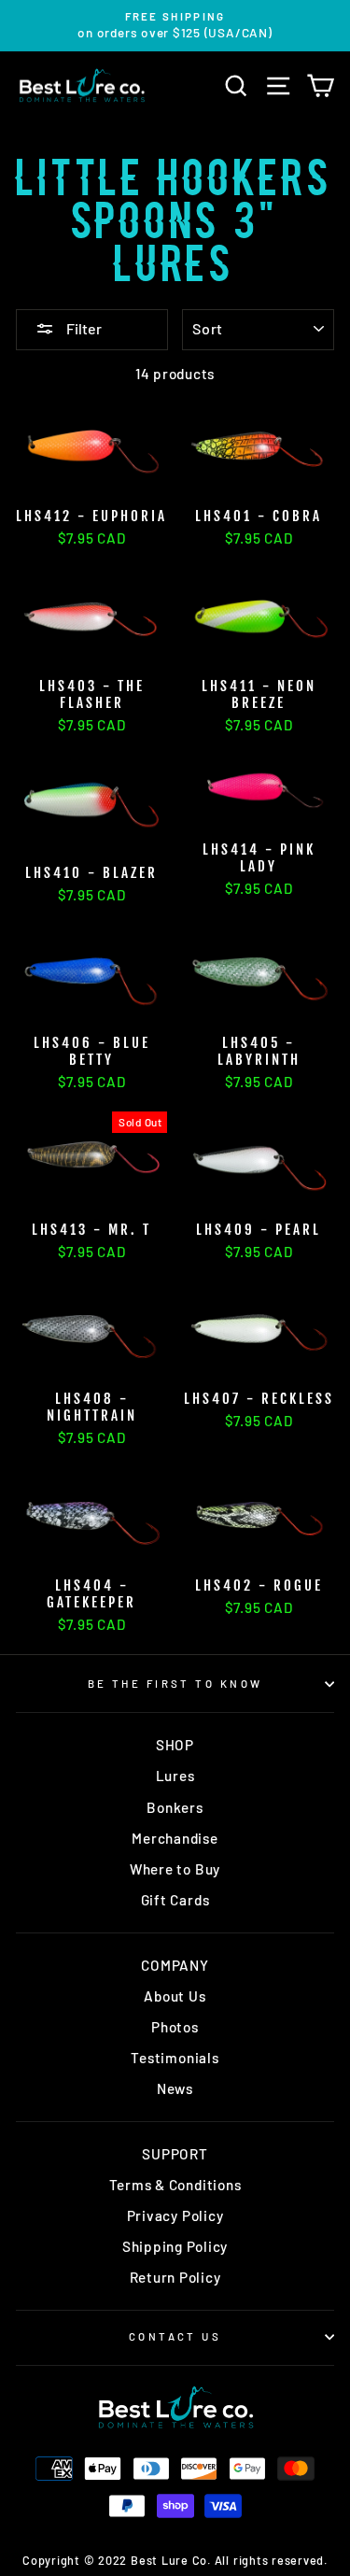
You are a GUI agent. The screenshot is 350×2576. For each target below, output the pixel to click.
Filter (83, 328)
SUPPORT (175, 2154)
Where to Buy (175, 1869)
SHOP (175, 1745)
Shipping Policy (175, 2246)
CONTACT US (175, 2336)
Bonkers (175, 1807)
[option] (175, 26)
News (175, 2088)
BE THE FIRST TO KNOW (175, 1684)
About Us (175, 1996)
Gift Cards (175, 1900)
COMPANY (175, 1965)
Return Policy (175, 2277)
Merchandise (175, 1838)
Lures (175, 1776)
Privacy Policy (175, 2215)
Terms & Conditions (175, 2185)
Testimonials (175, 2058)
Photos (175, 2027)
